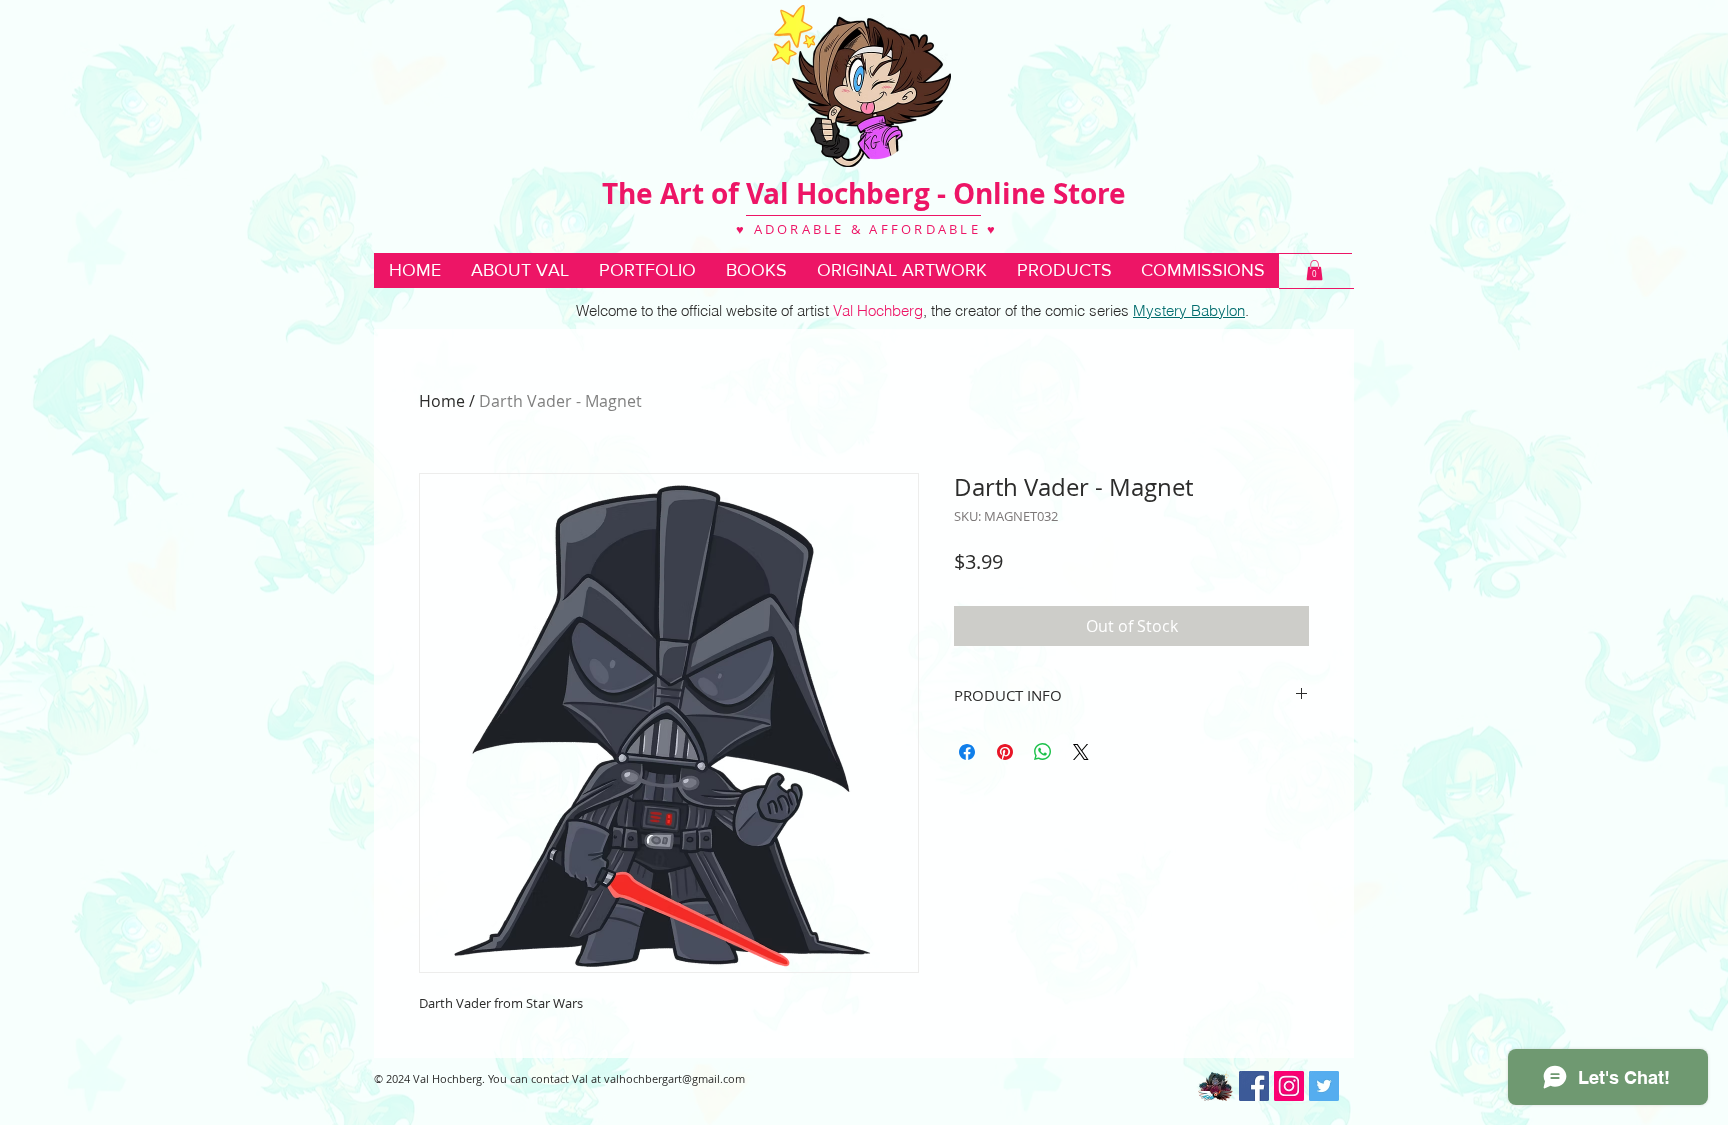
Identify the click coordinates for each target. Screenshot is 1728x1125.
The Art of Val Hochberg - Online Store (864, 193)
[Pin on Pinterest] (1005, 752)
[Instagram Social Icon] (1289, 1086)
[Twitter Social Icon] (1324, 1086)
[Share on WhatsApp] (1043, 752)
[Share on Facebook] (967, 752)
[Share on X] (1081, 752)
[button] (756, 270)
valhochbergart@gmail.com (674, 1078)
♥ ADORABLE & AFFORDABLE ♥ (864, 229)
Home (442, 401)
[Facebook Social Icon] (1254, 1086)
